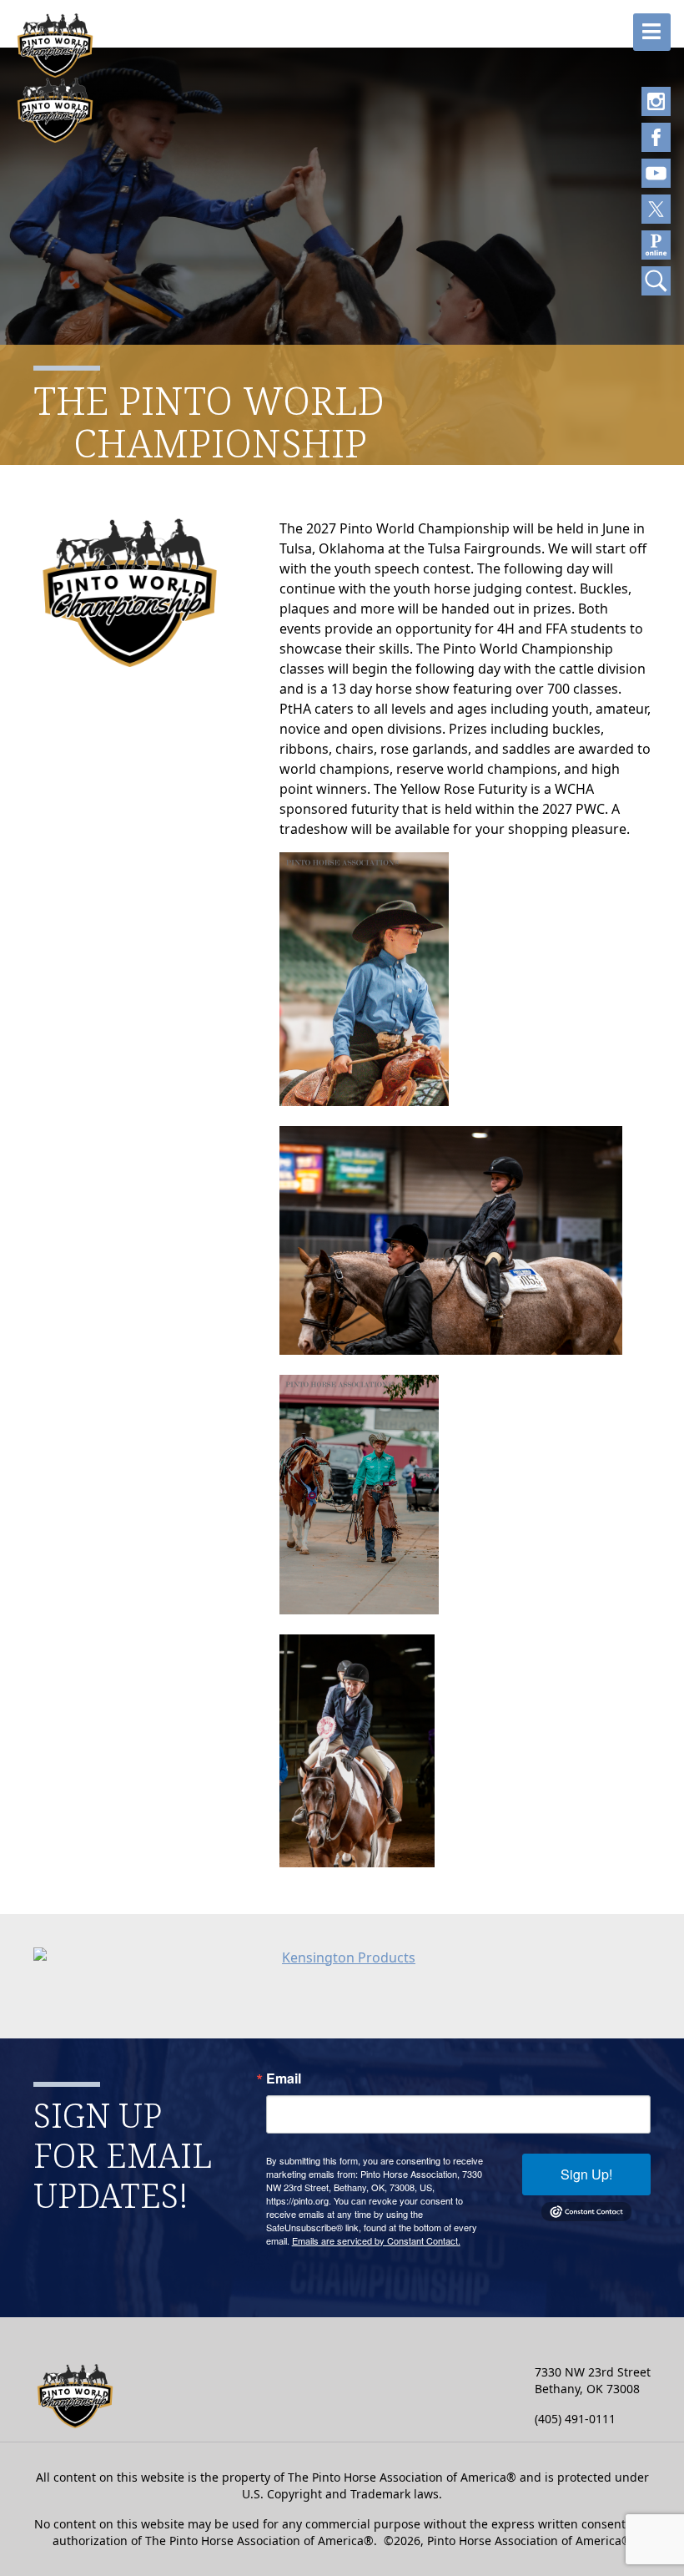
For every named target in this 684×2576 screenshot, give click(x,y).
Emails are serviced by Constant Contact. (376, 2240)
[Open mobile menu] (652, 32)
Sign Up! (586, 2174)
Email (284, 2078)
